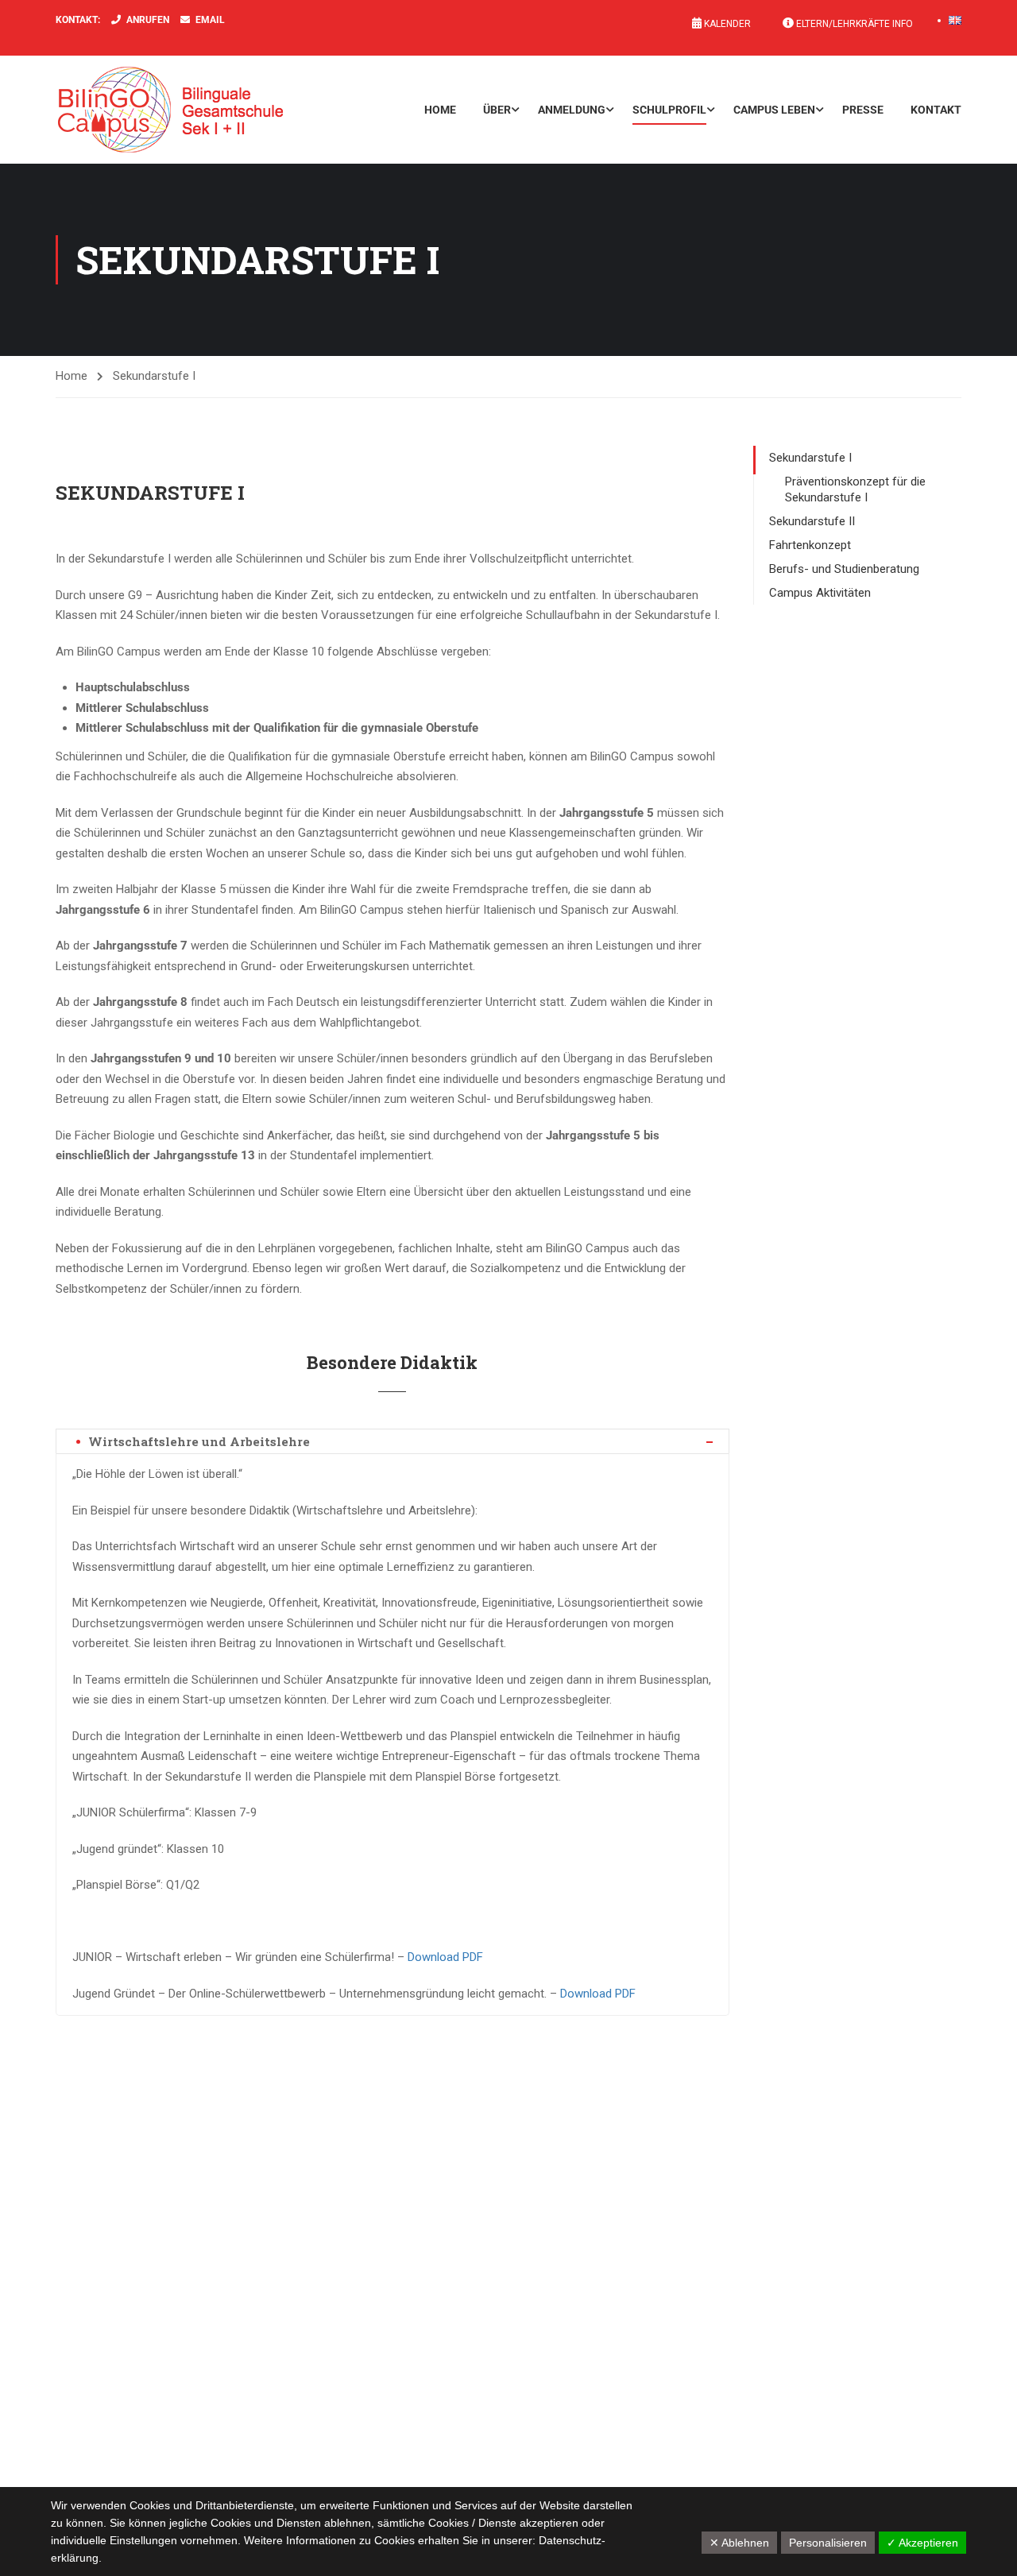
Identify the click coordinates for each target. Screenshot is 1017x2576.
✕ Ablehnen (739, 2543)
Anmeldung (572, 110)
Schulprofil (669, 110)
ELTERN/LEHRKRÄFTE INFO (853, 24)
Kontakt (936, 110)
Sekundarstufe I (810, 458)
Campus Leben (774, 110)
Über (497, 110)
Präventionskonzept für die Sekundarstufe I (855, 489)
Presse (863, 110)
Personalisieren (828, 2543)
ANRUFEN (148, 20)
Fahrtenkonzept (810, 545)
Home (440, 110)
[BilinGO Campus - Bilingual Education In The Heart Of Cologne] (195, 110)
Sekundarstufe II (812, 521)
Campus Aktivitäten (820, 593)
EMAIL (210, 20)
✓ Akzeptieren (922, 2543)
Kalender (726, 24)
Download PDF (445, 1957)
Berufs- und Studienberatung (844, 569)
